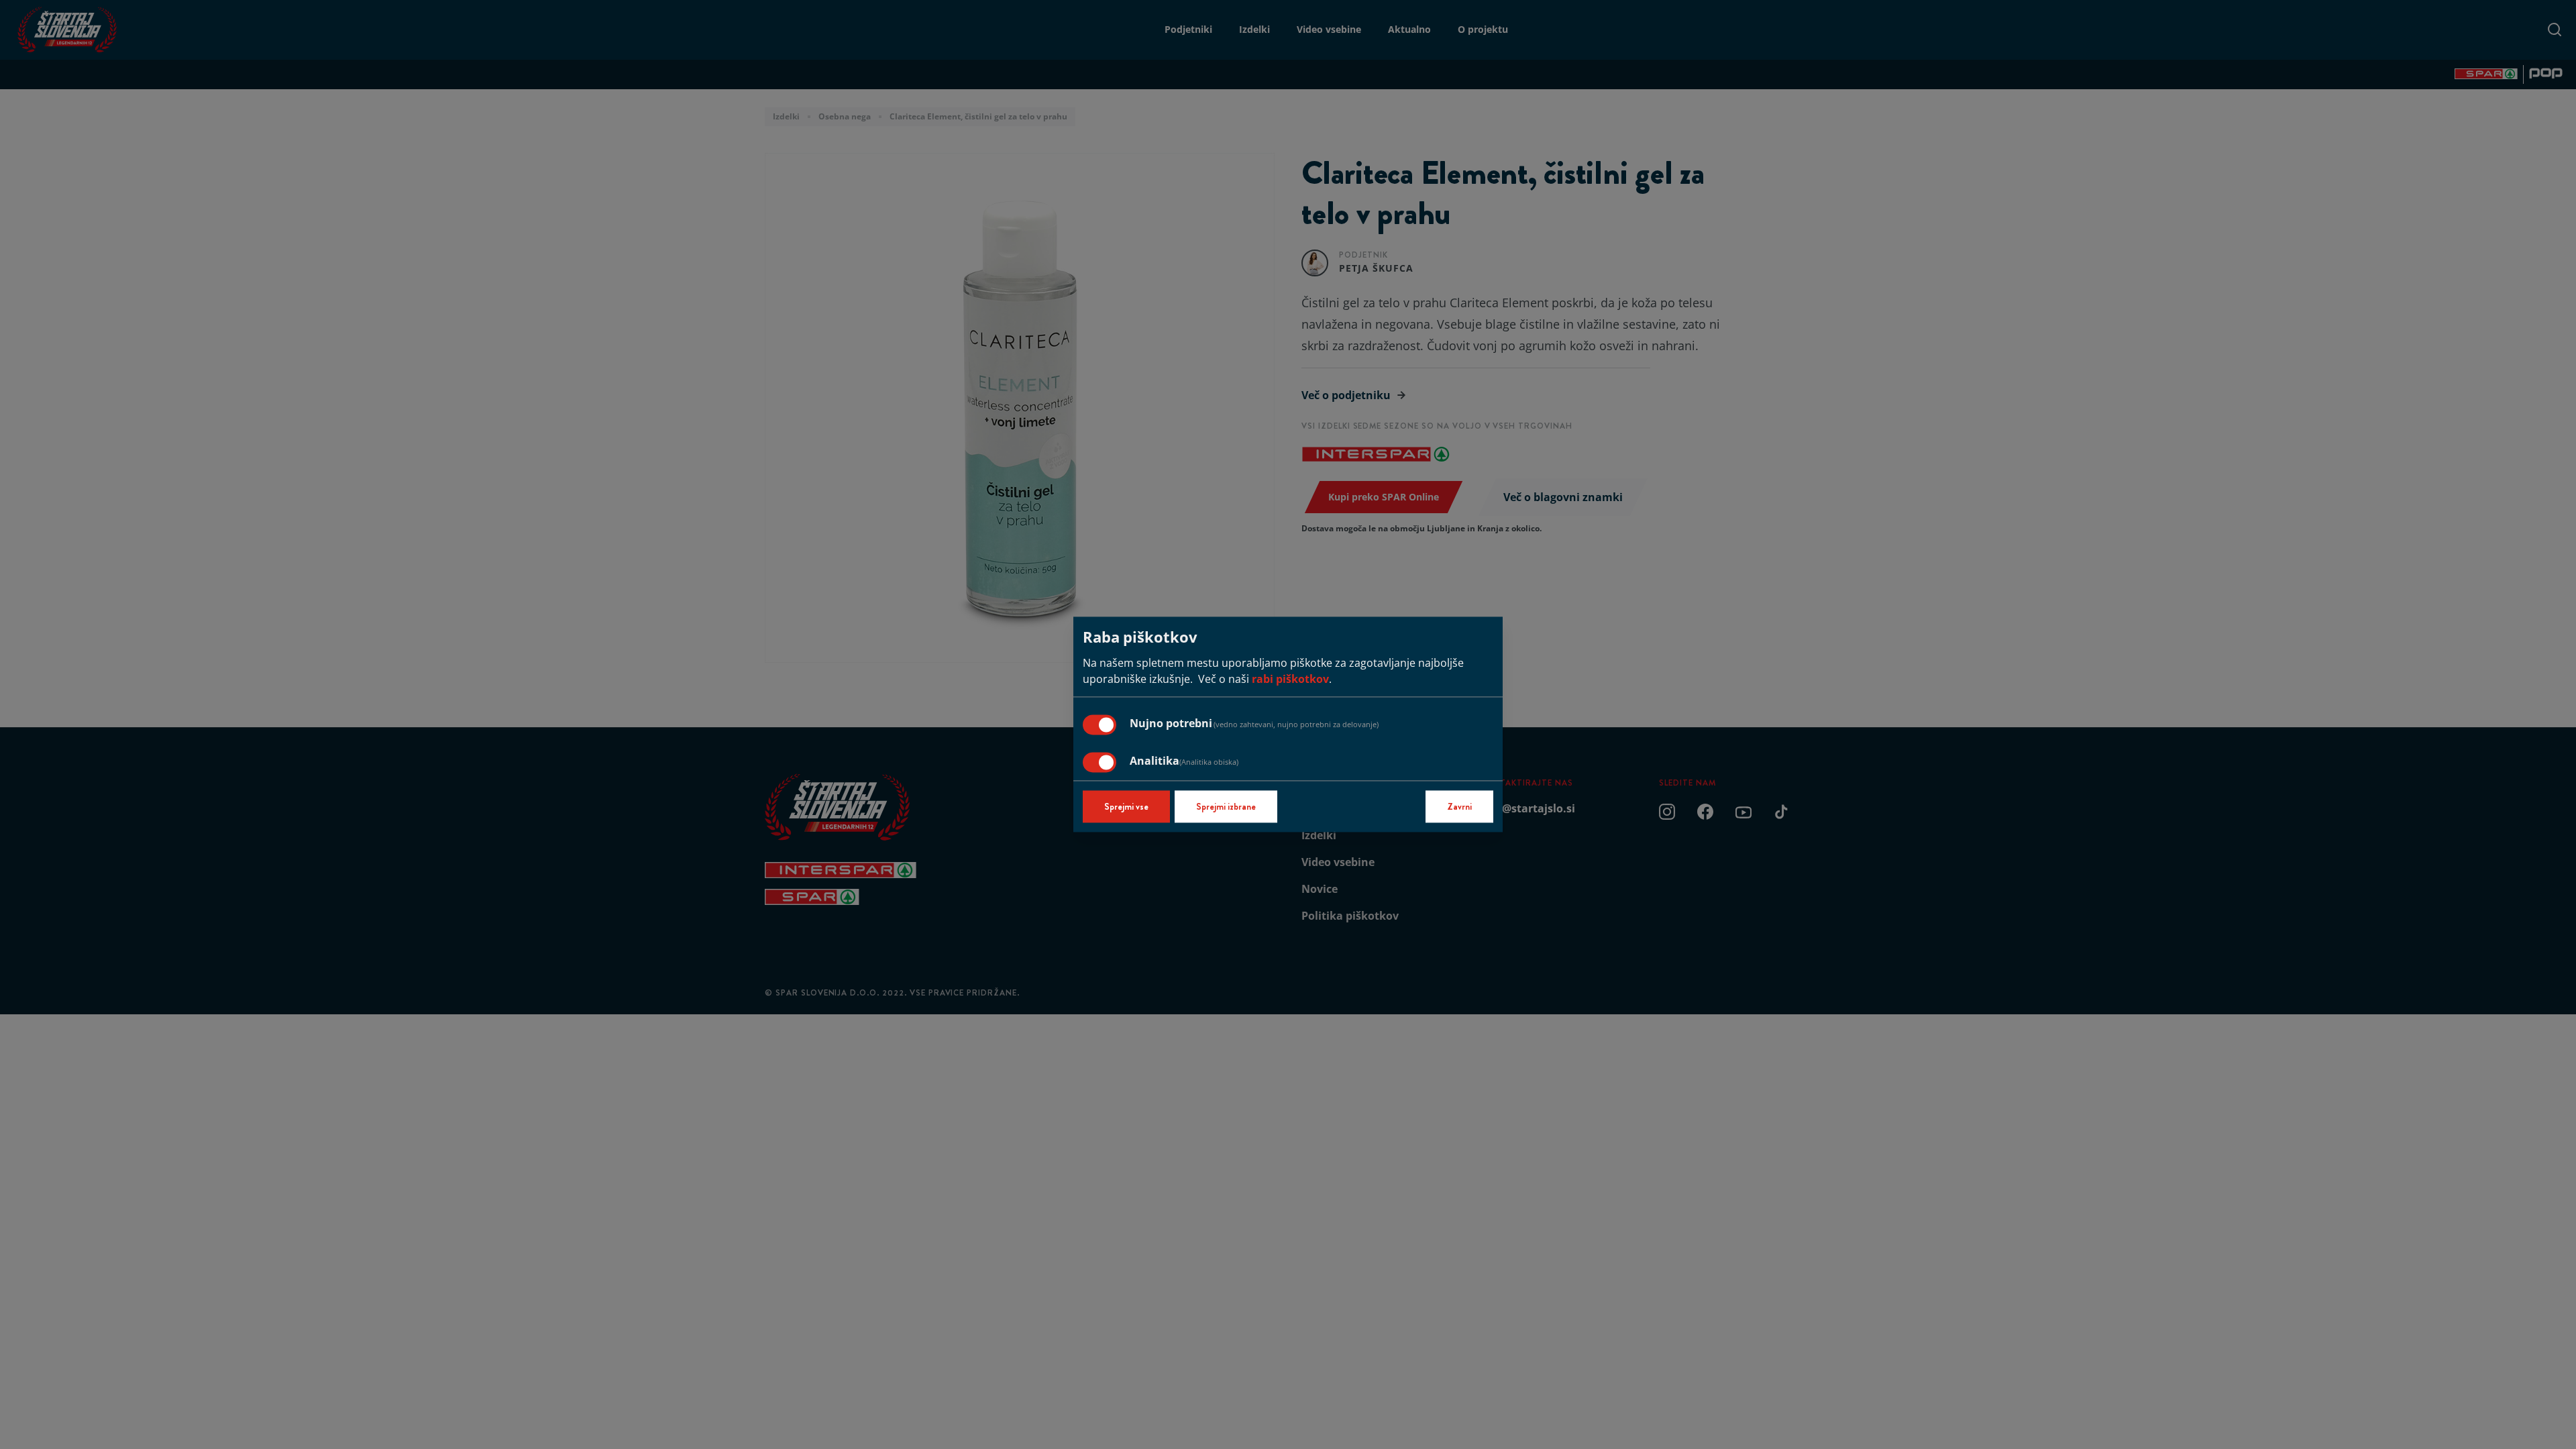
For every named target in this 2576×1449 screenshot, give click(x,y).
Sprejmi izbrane (1226, 807)
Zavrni (1459, 807)
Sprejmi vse (1126, 807)
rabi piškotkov (1290, 680)
